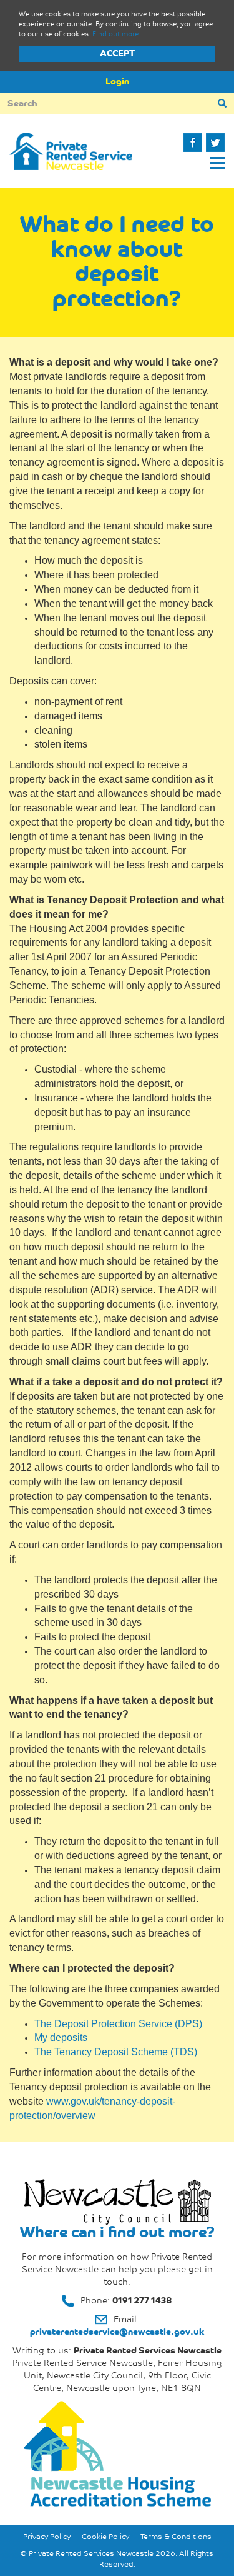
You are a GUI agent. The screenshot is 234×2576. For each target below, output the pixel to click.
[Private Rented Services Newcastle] (71, 151)
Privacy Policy (47, 2537)
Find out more (115, 34)
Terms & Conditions (176, 2537)
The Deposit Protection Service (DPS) (118, 2024)
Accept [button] (117, 53)
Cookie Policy (105, 2537)
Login (117, 82)
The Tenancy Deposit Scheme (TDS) (116, 2052)
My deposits (61, 2037)
